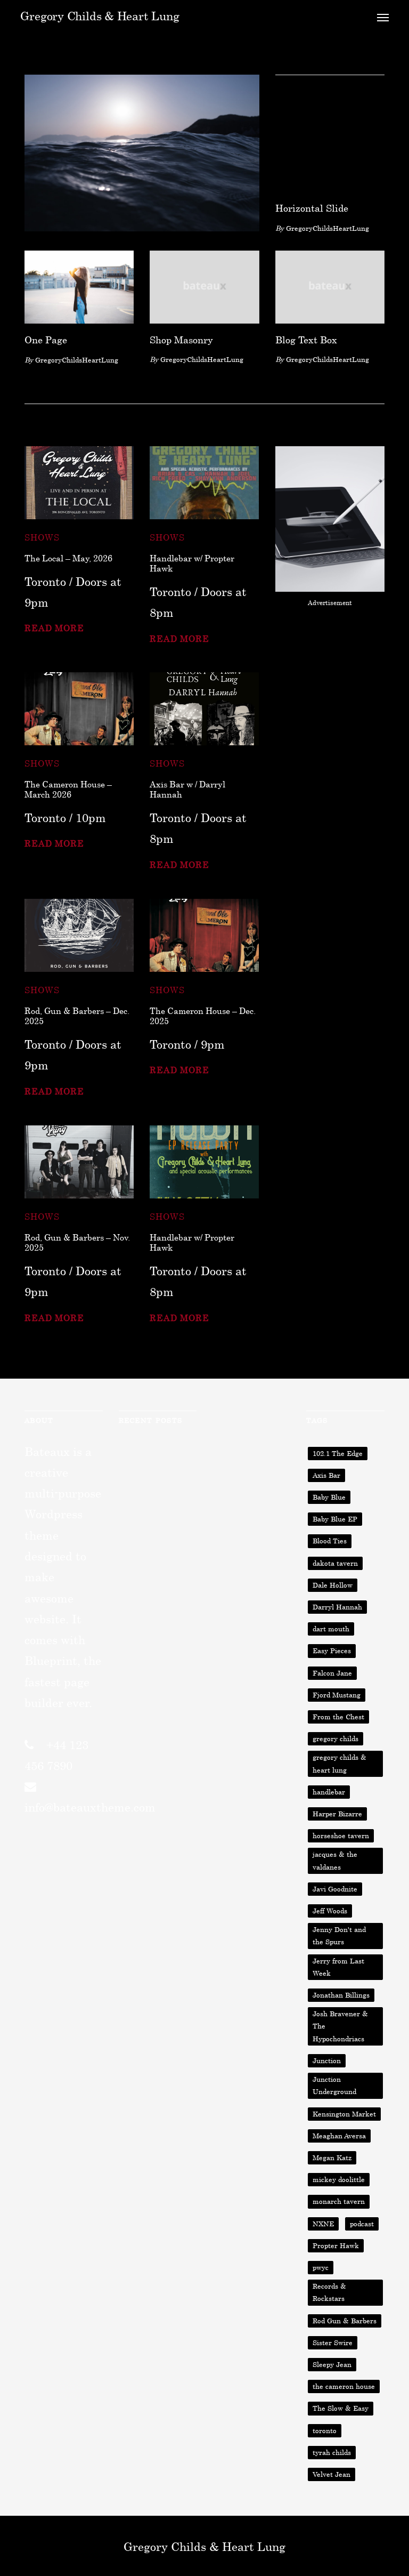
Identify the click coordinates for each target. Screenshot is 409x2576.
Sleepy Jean (332, 2364)
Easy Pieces (332, 1651)
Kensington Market (344, 2114)
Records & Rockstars (329, 2292)
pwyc (321, 2267)
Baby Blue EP (335, 1519)
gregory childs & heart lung (340, 1763)
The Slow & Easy (341, 2408)
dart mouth (331, 1629)
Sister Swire (333, 2342)
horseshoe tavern (341, 1836)
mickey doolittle (339, 2179)
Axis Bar (326, 1475)
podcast (362, 2224)
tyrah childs (332, 2452)
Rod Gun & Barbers (345, 2321)
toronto (325, 2430)
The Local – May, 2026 (68, 558)
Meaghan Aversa (339, 2136)
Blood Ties (330, 1541)
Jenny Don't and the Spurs (339, 1935)
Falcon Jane (332, 1673)
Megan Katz (332, 2158)
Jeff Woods (330, 1911)
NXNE (323, 2224)
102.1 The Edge (338, 1453)
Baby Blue (329, 1497)
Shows (42, 537)
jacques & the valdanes (335, 1860)
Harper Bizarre (337, 1814)
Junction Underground (334, 2085)
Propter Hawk (336, 2245)
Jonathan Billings (341, 1995)
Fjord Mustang (337, 1695)
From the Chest (338, 1717)
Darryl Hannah (337, 1607)
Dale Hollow (333, 1585)
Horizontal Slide (312, 208)
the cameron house (344, 2386)
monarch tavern (339, 2201)
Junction (327, 2060)
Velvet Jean (332, 2474)
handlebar (329, 1792)
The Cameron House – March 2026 (68, 789)
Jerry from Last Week (338, 1967)
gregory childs (336, 1738)
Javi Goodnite (335, 1889)
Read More (54, 628)
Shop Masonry (181, 340)
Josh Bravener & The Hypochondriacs (340, 2026)
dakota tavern (335, 1563)
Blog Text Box (306, 340)
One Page (46, 340)
